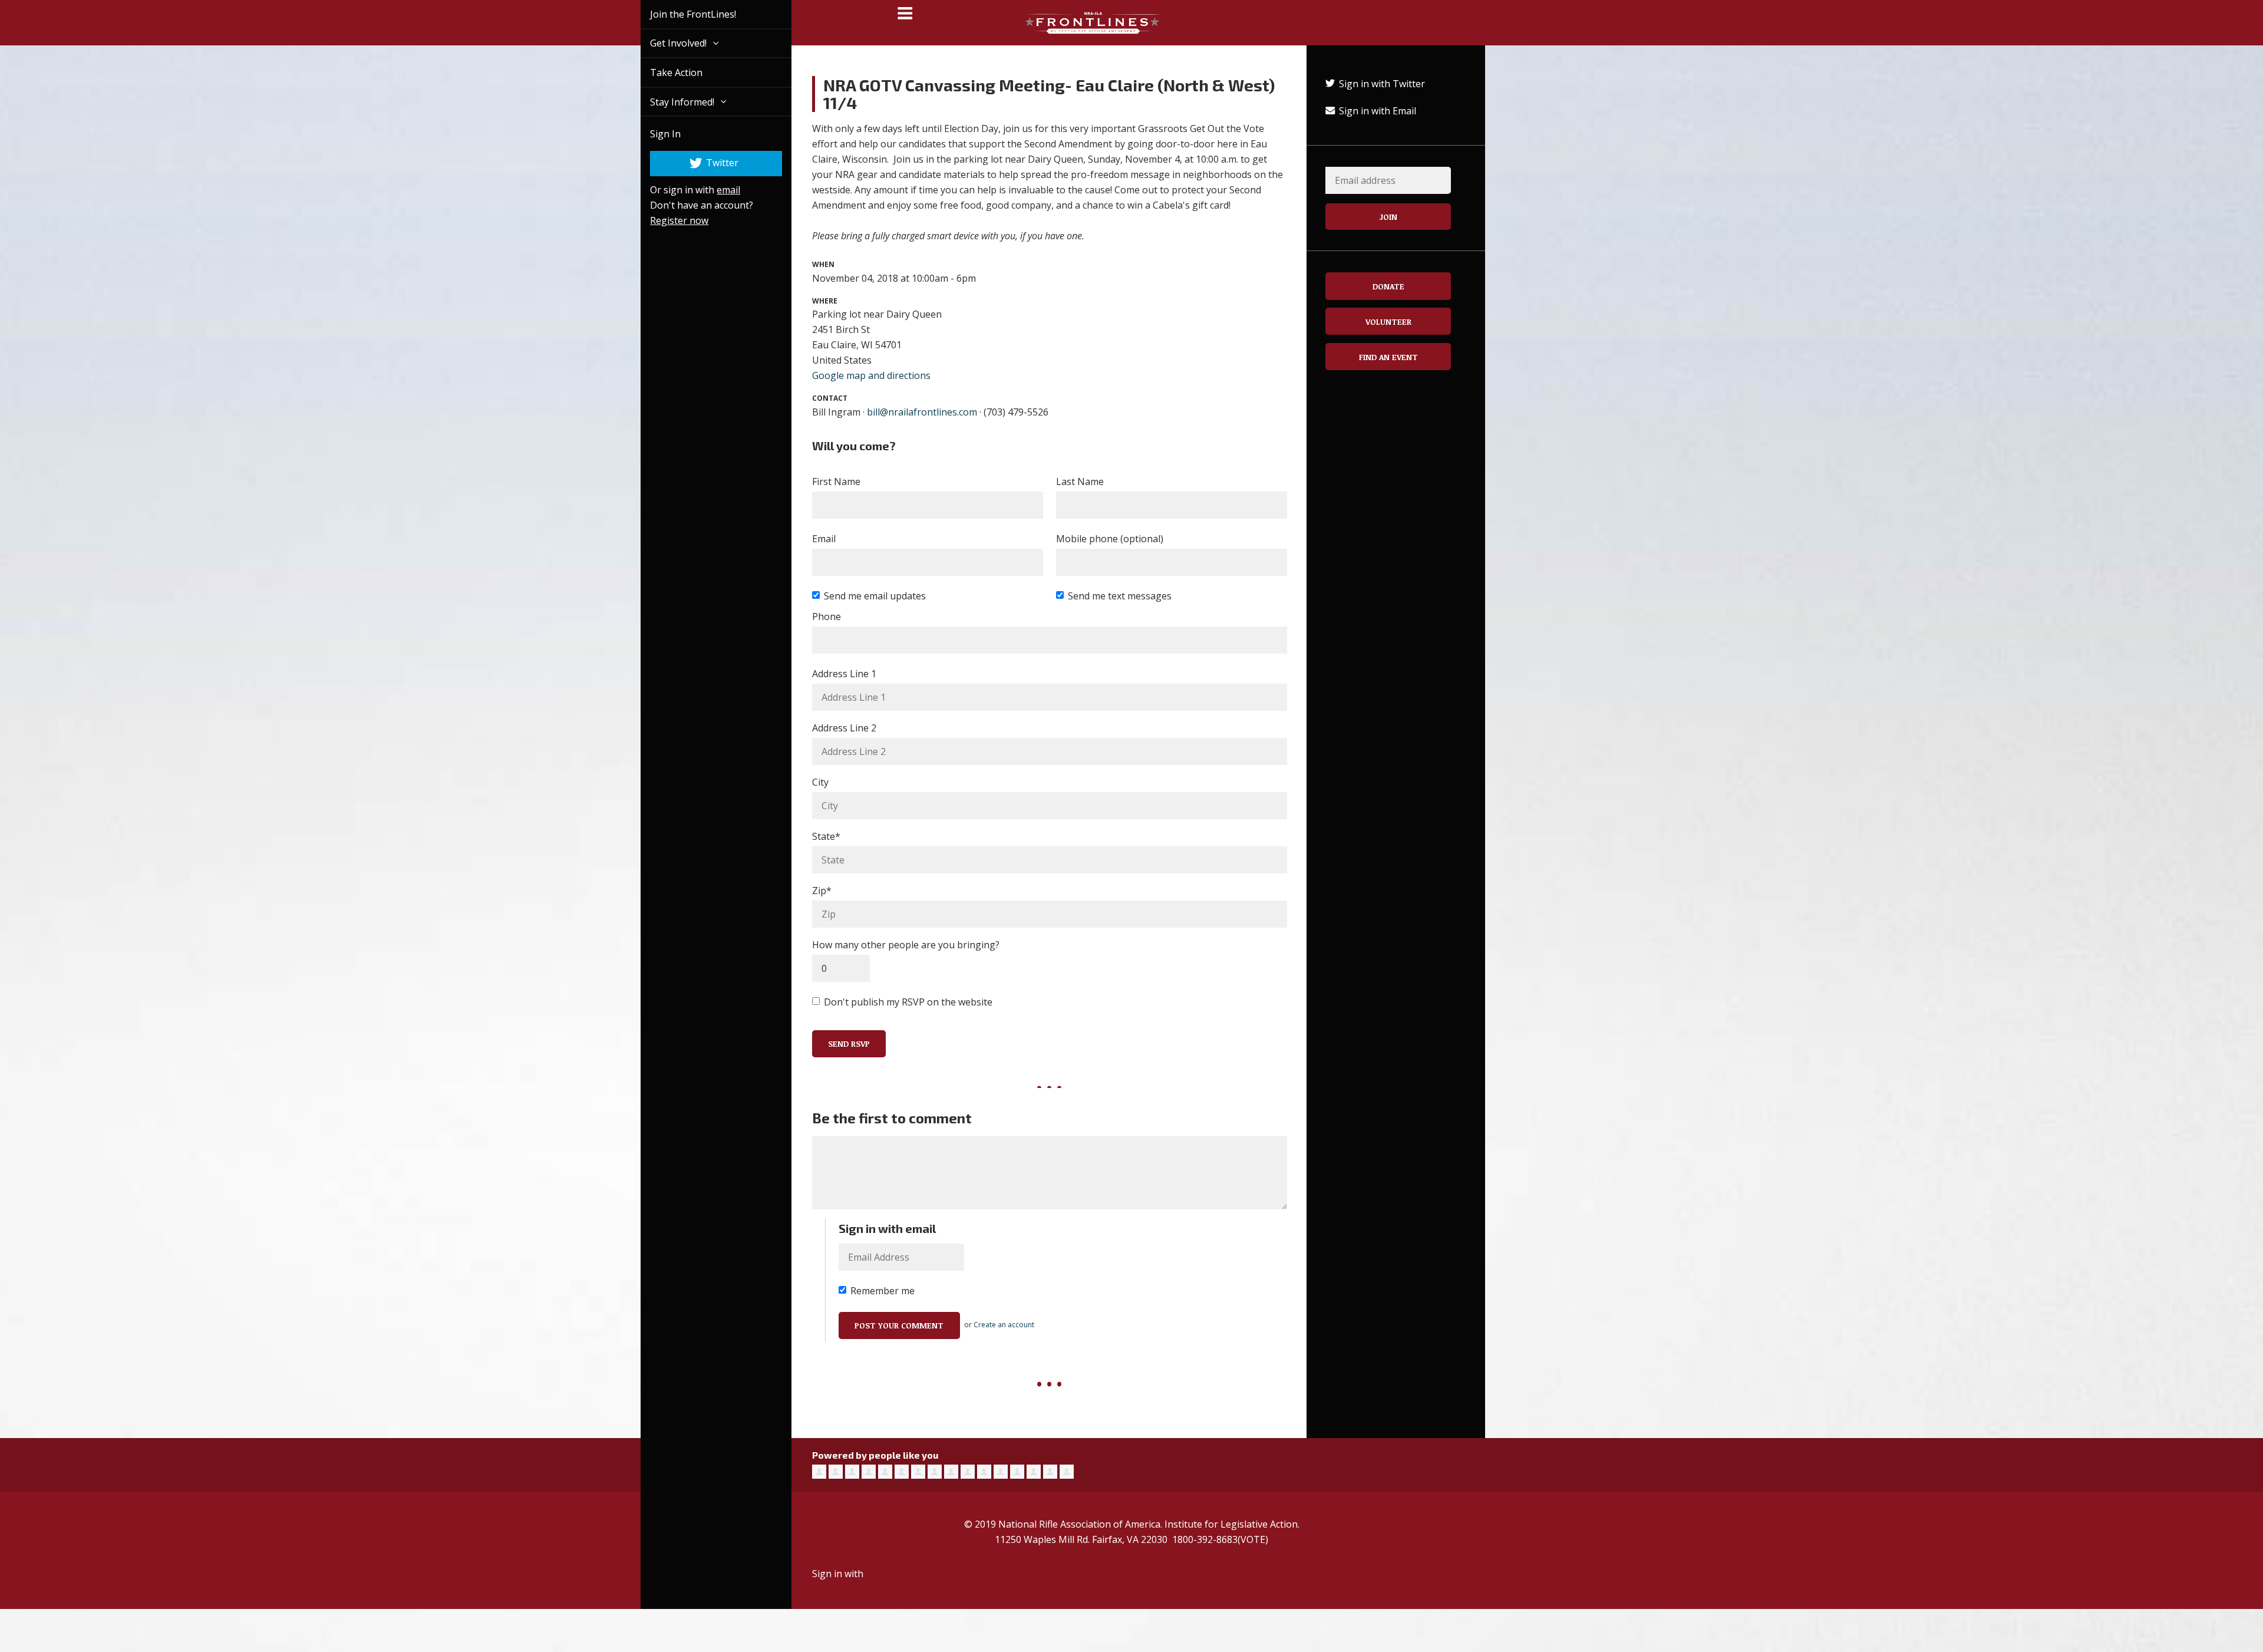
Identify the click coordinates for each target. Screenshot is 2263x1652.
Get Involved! (666, 43)
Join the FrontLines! (679, 14)
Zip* (822, 891)
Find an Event (1388, 357)
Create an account (1004, 1325)
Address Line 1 (844, 674)
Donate (1388, 286)
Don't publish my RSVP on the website (908, 1002)
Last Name (1080, 482)
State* (826, 836)
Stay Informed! (670, 102)
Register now (666, 220)
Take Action (663, 72)
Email (824, 539)
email (715, 190)
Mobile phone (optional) (1110, 539)
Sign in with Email (1376, 111)
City (820, 782)
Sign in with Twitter (1381, 84)
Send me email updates (875, 596)
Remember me (883, 1291)
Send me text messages (1120, 596)
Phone (827, 616)
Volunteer (1388, 322)
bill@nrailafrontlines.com (922, 412)
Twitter (708, 163)
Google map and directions (871, 375)
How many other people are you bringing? (906, 945)
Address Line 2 (844, 728)
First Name (836, 482)
